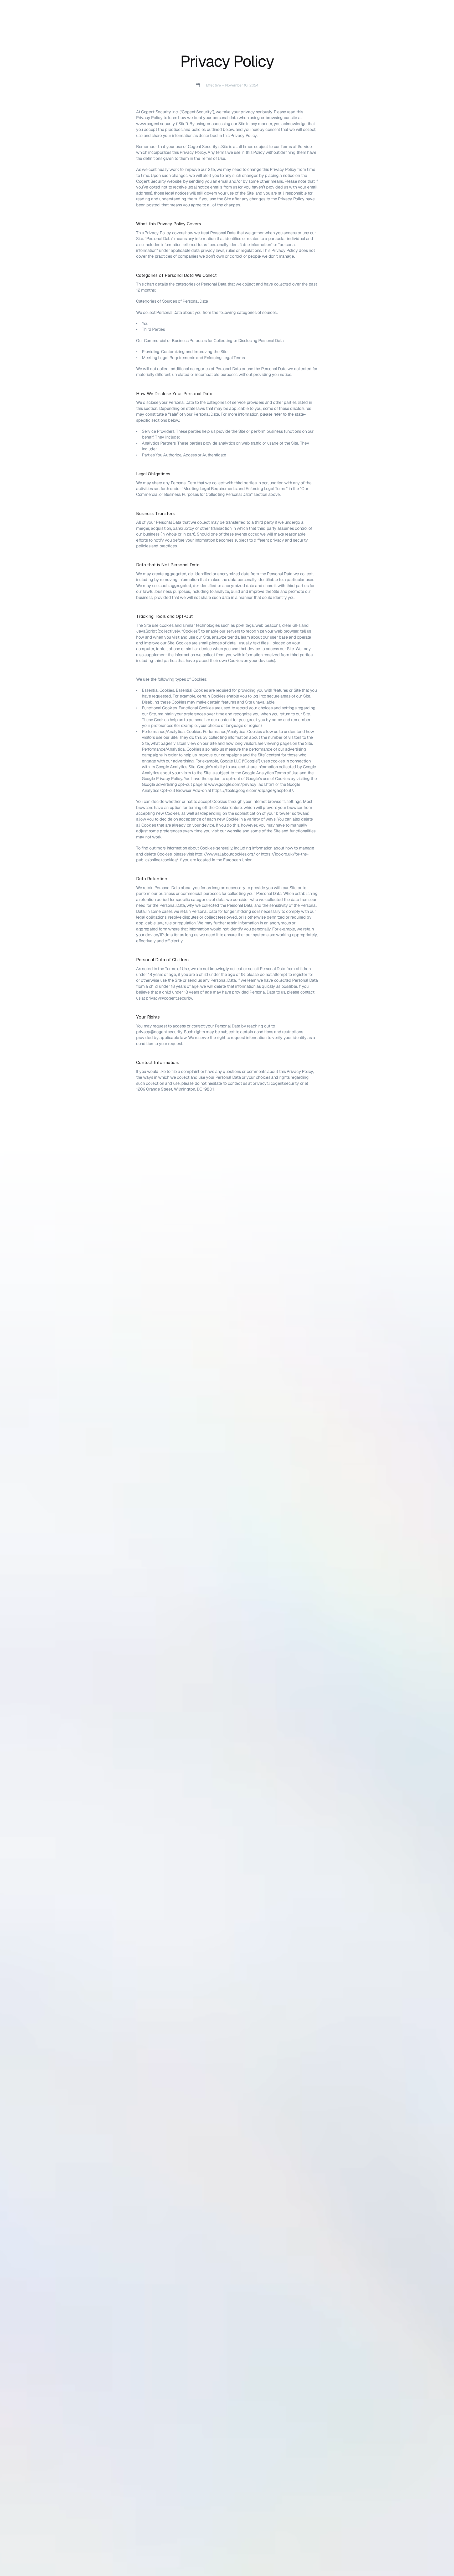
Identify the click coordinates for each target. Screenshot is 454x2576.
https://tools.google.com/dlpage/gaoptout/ (252, 790)
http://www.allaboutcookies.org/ (225, 854)
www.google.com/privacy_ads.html (241, 784)
